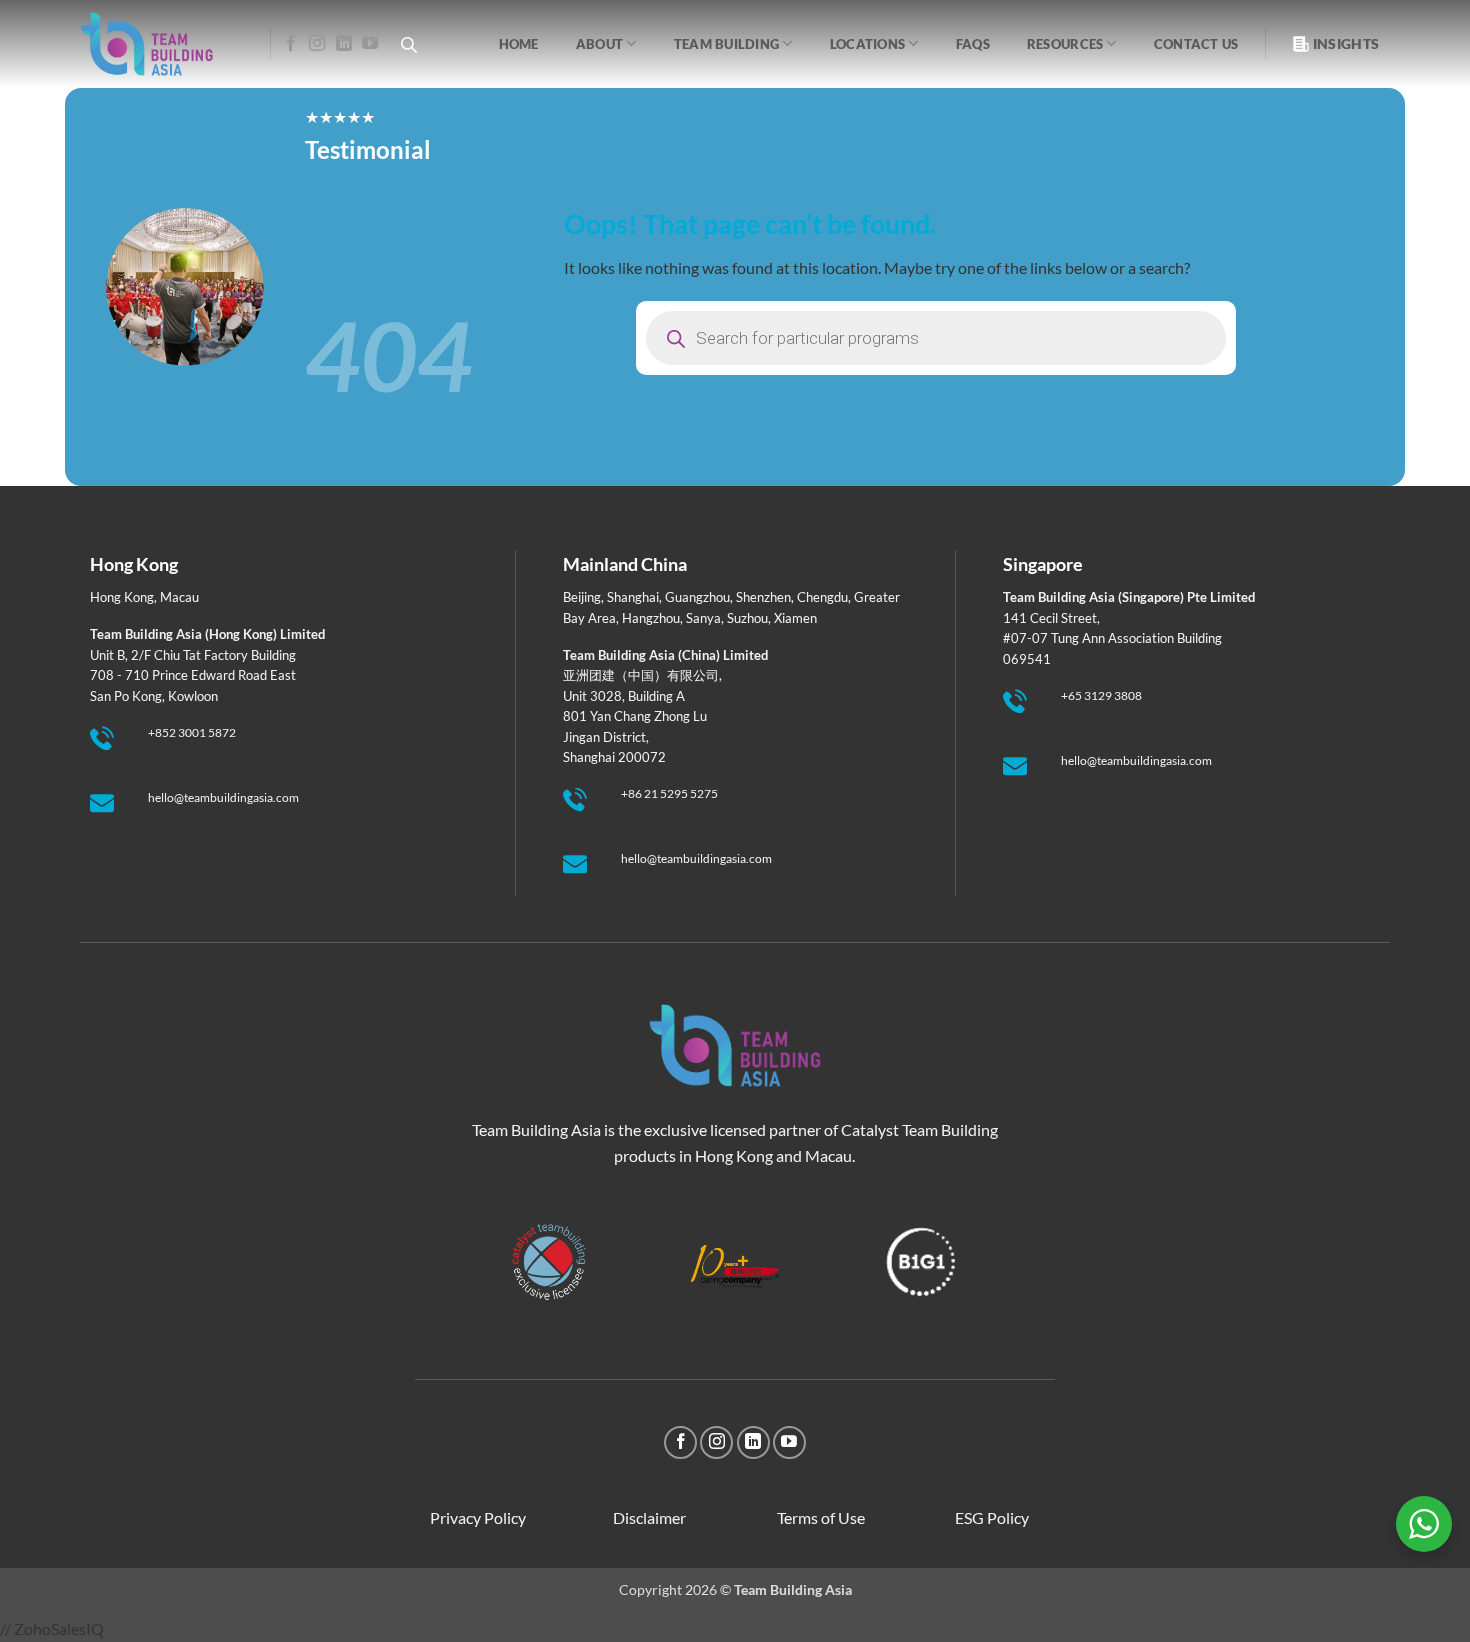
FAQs (973, 44)
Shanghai (633, 597)
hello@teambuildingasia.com (223, 797)
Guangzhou (697, 597)
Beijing (582, 597)
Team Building (726, 44)
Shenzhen (763, 597)
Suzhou (747, 618)
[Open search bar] (409, 44)
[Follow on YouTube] (370, 44)
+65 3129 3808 (1101, 695)
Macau (179, 597)
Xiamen (795, 618)
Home (519, 44)
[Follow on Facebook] (291, 44)
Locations (867, 44)
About (599, 44)
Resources (1065, 44)
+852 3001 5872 (192, 732)
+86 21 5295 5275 (669, 793)
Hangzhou (651, 618)
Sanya (703, 618)
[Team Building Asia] (160, 44)
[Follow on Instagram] (317, 44)
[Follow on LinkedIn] (344, 44)
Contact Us (1196, 44)
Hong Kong (122, 597)
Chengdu (822, 597)
